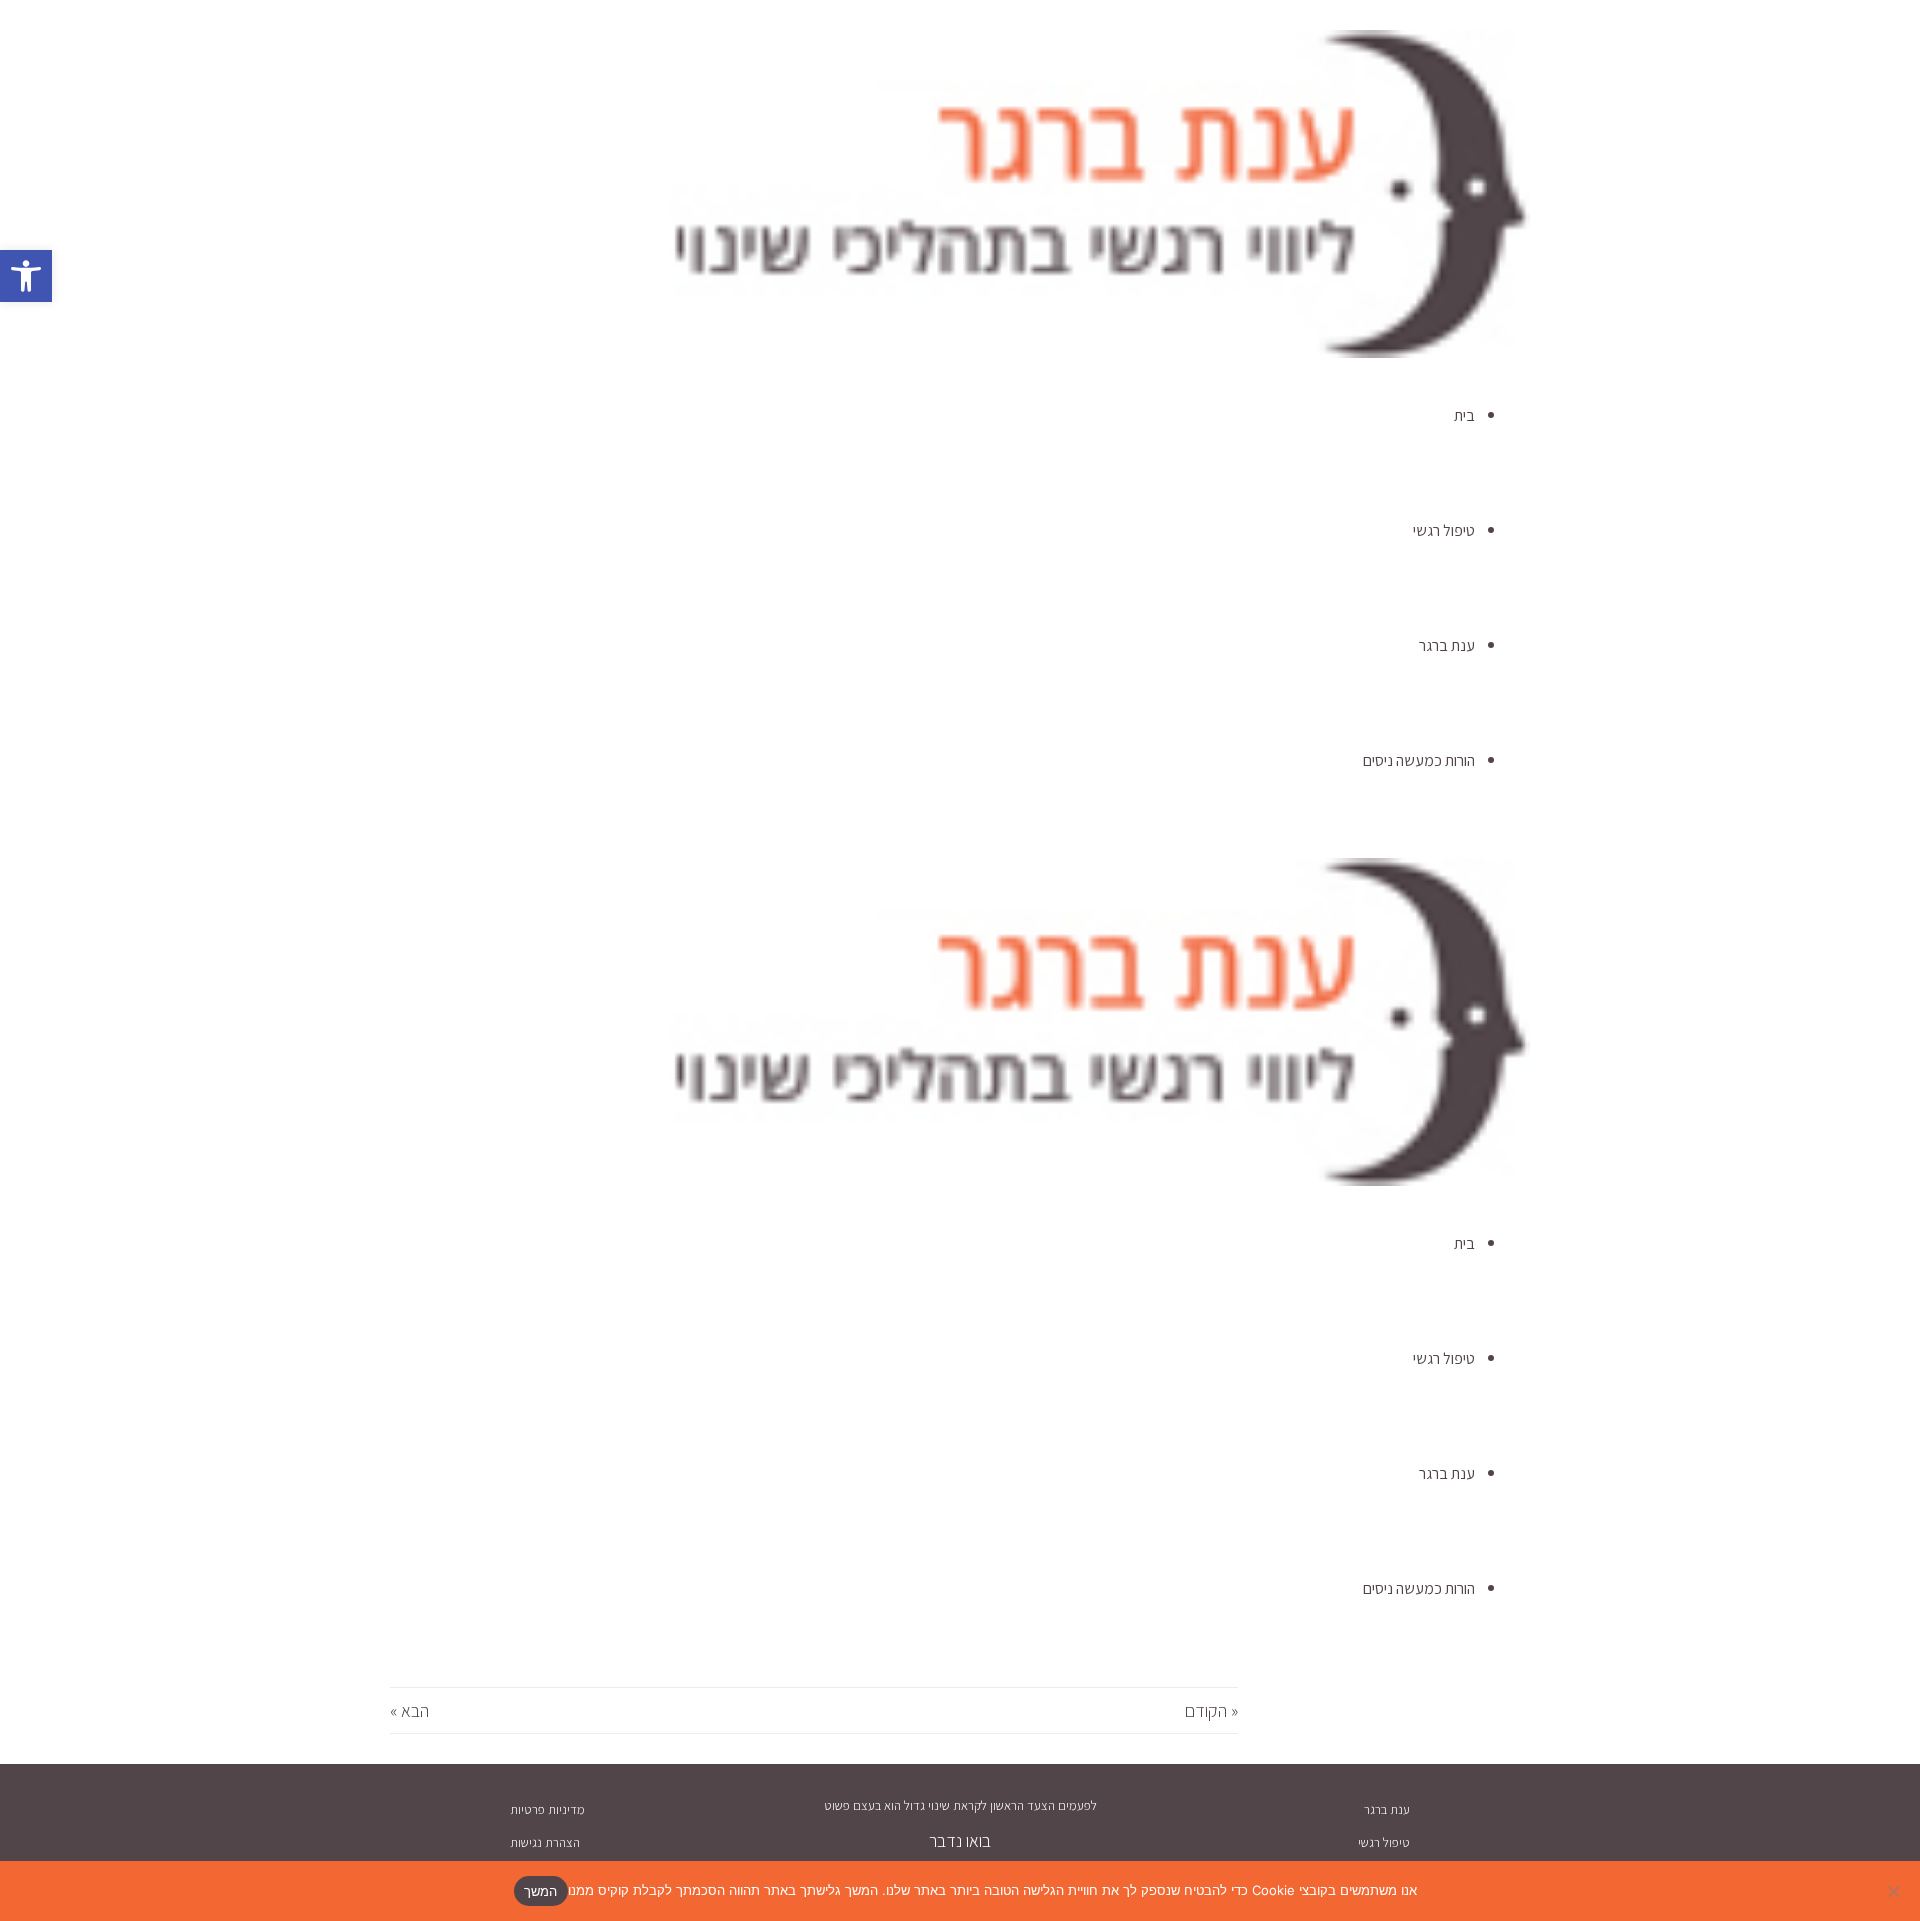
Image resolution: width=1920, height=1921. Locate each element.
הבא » (409, 1710)
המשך (541, 1891)
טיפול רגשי (1384, 1842)
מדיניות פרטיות (547, 1809)
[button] (26, 276)
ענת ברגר (1387, 1809)
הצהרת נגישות (545, 1842)
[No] (1895, 1891)
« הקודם (1211, 1710)
